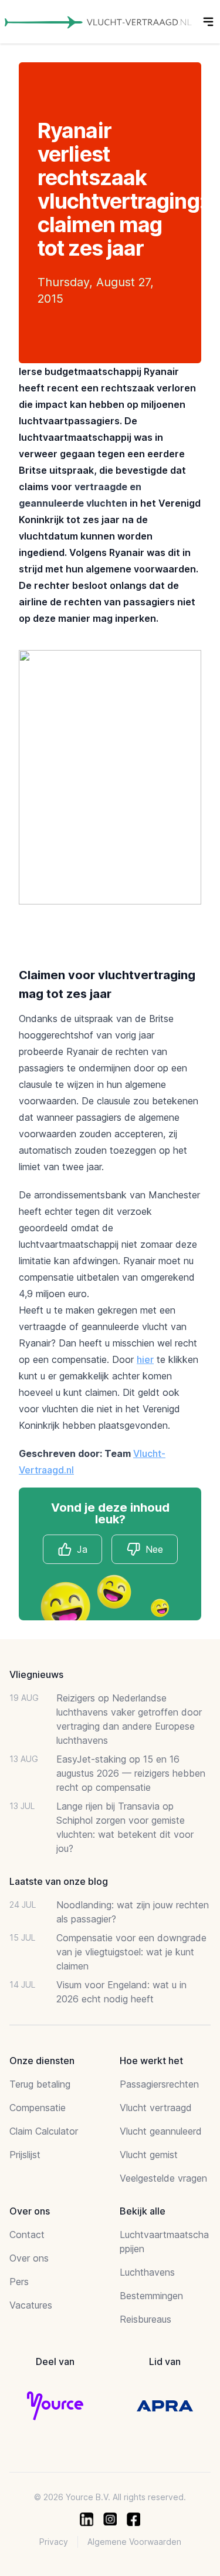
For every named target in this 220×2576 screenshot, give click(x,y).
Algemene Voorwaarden (134, 2542)
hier (145, 1359)
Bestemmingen (151, 2296)
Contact (27, 2235)
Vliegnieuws (36, 1674)
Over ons (29, 2258)
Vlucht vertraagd (156, 2108)
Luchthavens (147, 2272)
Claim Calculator (44, 2131)
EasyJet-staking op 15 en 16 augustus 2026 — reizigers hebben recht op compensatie (131, 1773)
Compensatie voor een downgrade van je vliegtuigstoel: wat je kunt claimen (131, 1952)
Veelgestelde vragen (163, 2178)
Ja (82, 1549)
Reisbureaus (145, 2319)
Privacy (54, 2542)
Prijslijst (25, 2155)
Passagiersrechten (159, 2084)
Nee (154, 1549)
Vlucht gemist (149, 2155)
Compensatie (38, 2108)
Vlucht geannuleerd (161, 2131)
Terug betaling (40, 2084)
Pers (19, 2282)
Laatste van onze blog (59, 1881)
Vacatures (31, 2305)
